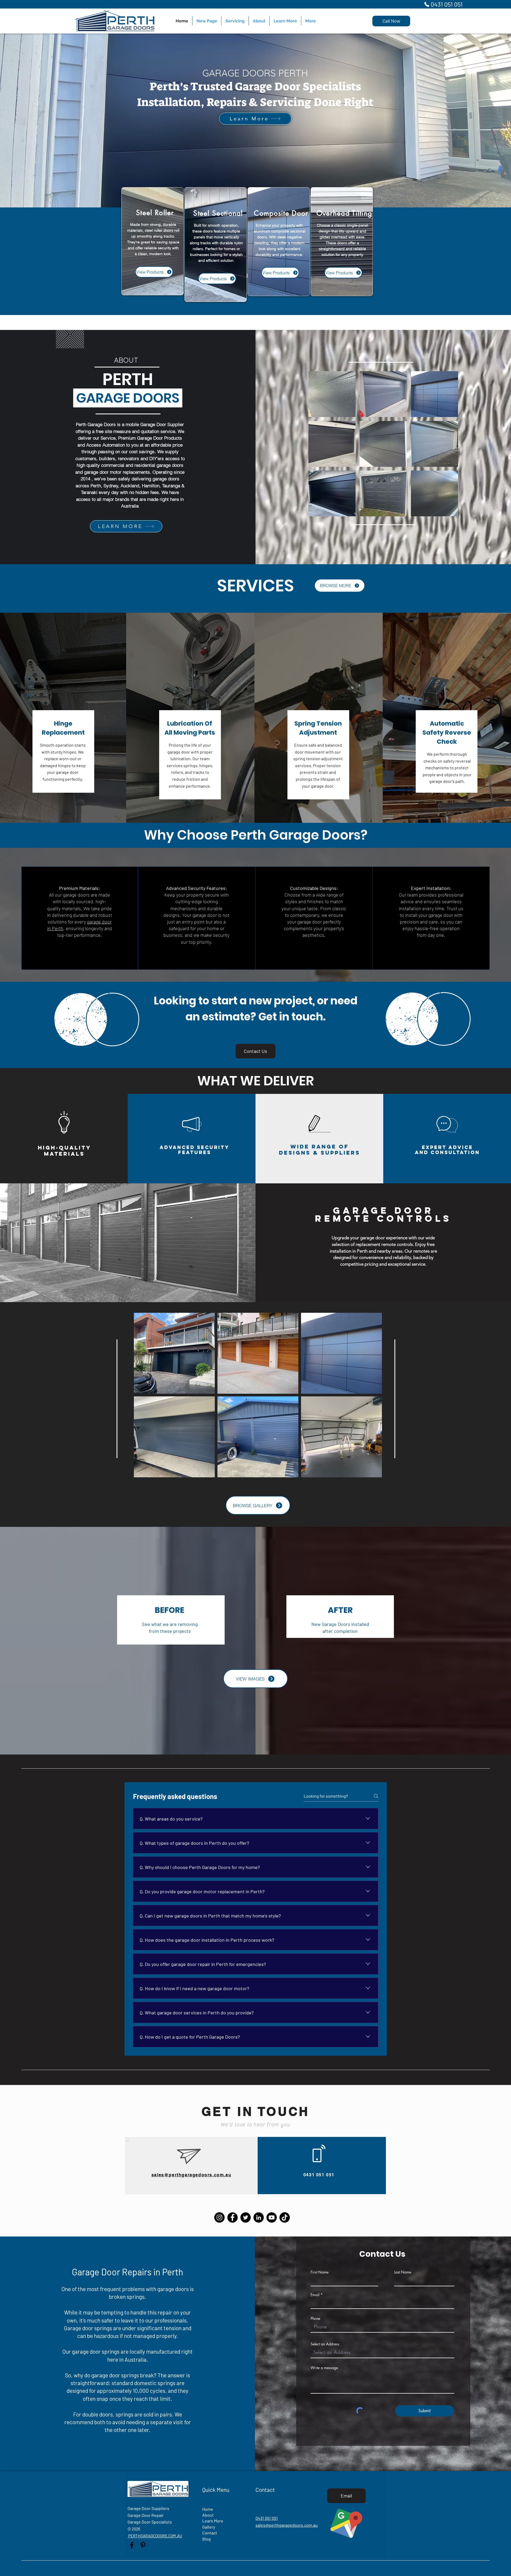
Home (208, 2509)
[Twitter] (246, 2217)
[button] (332, 394)
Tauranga (172, 486)
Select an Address (325, 2344)
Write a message (324, 2368)
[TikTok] (285, 2217)
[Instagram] (219, 2217)
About (208, 2515)
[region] (153, 241)
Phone (315, 2319)
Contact (210, 2533)
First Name (320, 2272)
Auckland (130, 486)
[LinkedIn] (259, 2217)
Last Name (403, 2272)
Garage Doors (102, 424)
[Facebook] (232, 2217)
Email (315, 2295)
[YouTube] (272, 2217)
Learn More (213, 2521)
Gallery (209, 2527)
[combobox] (382, 2352)
